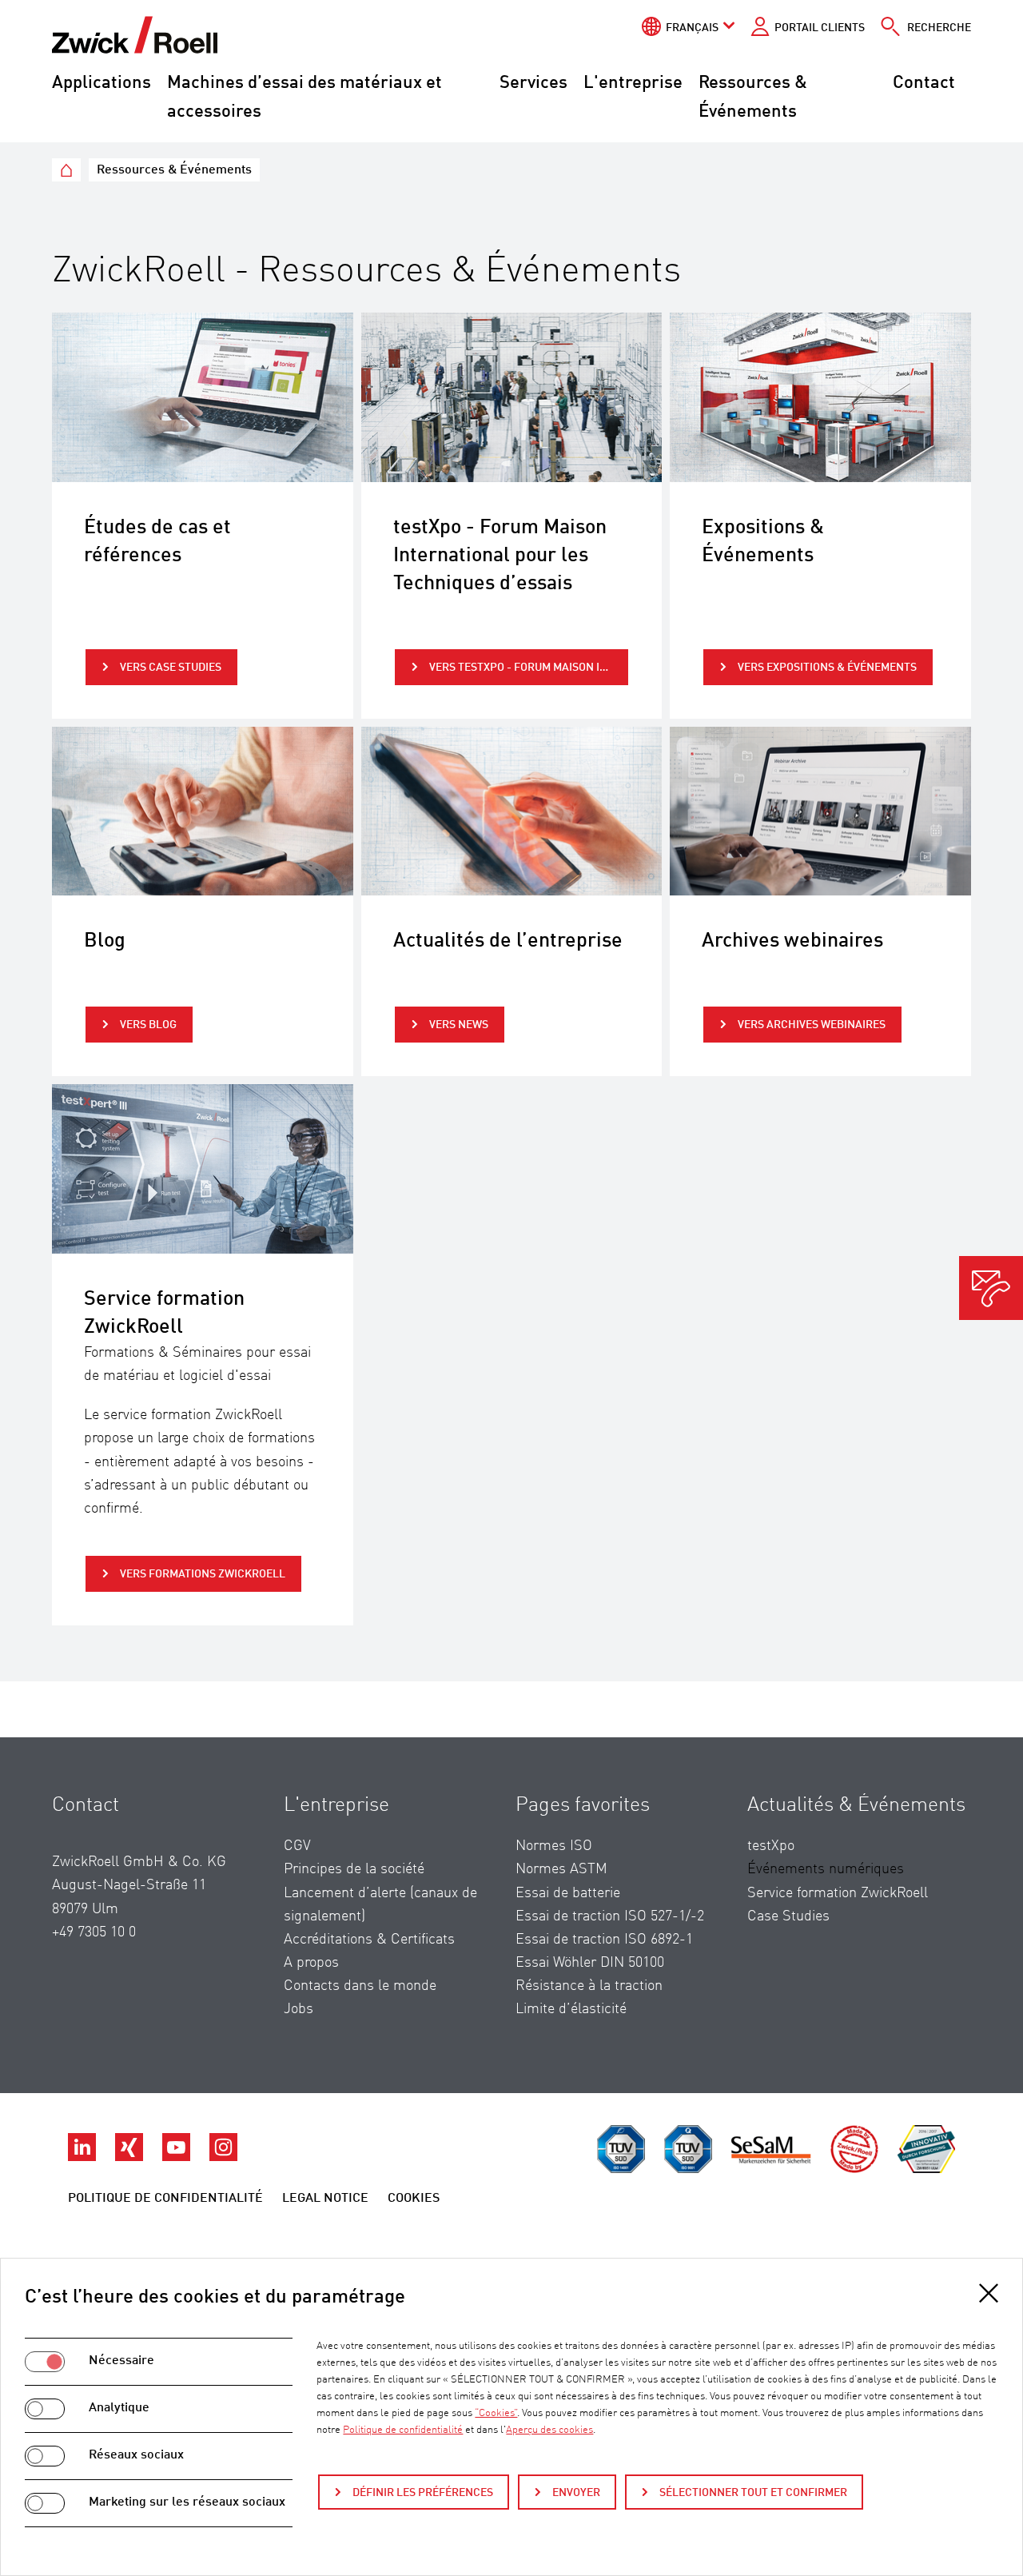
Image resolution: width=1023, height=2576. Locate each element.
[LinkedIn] (84, 2157)
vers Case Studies (169, 668)
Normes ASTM (561, 1869)
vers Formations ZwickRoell (201, 1574)
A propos (311, 1963)
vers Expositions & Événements (826, 668)
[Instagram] (223, 2157)
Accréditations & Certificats (369, 1940)
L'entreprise (633, 83)
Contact (924, 83)
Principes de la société (354, 1869)
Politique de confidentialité (165, 2199)
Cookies (414, 2199)
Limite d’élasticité (571, 2009)
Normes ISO (554, 1846)
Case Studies (788, 1916)
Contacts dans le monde (360, 1986)
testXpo (771, 1846)
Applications (102, 83)
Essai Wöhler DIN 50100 (590, 1963)
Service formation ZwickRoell (838, 1893)
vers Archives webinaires (810, 1025)
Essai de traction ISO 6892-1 (604, 1940)
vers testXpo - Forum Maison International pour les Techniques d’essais (529, 668)
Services (533, 83)
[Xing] (131, 2157)
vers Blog (147, 1025)
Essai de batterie (568, 1893)
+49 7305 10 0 (94, 1932)
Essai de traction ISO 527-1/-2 (610, 1916)
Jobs (299, 2009)
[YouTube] (178, 2157)
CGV (297, 1846)
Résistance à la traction (589, 1986)
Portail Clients (820, 28)
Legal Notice (325, 2199)
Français (692, 28)
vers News (458, 1025)
